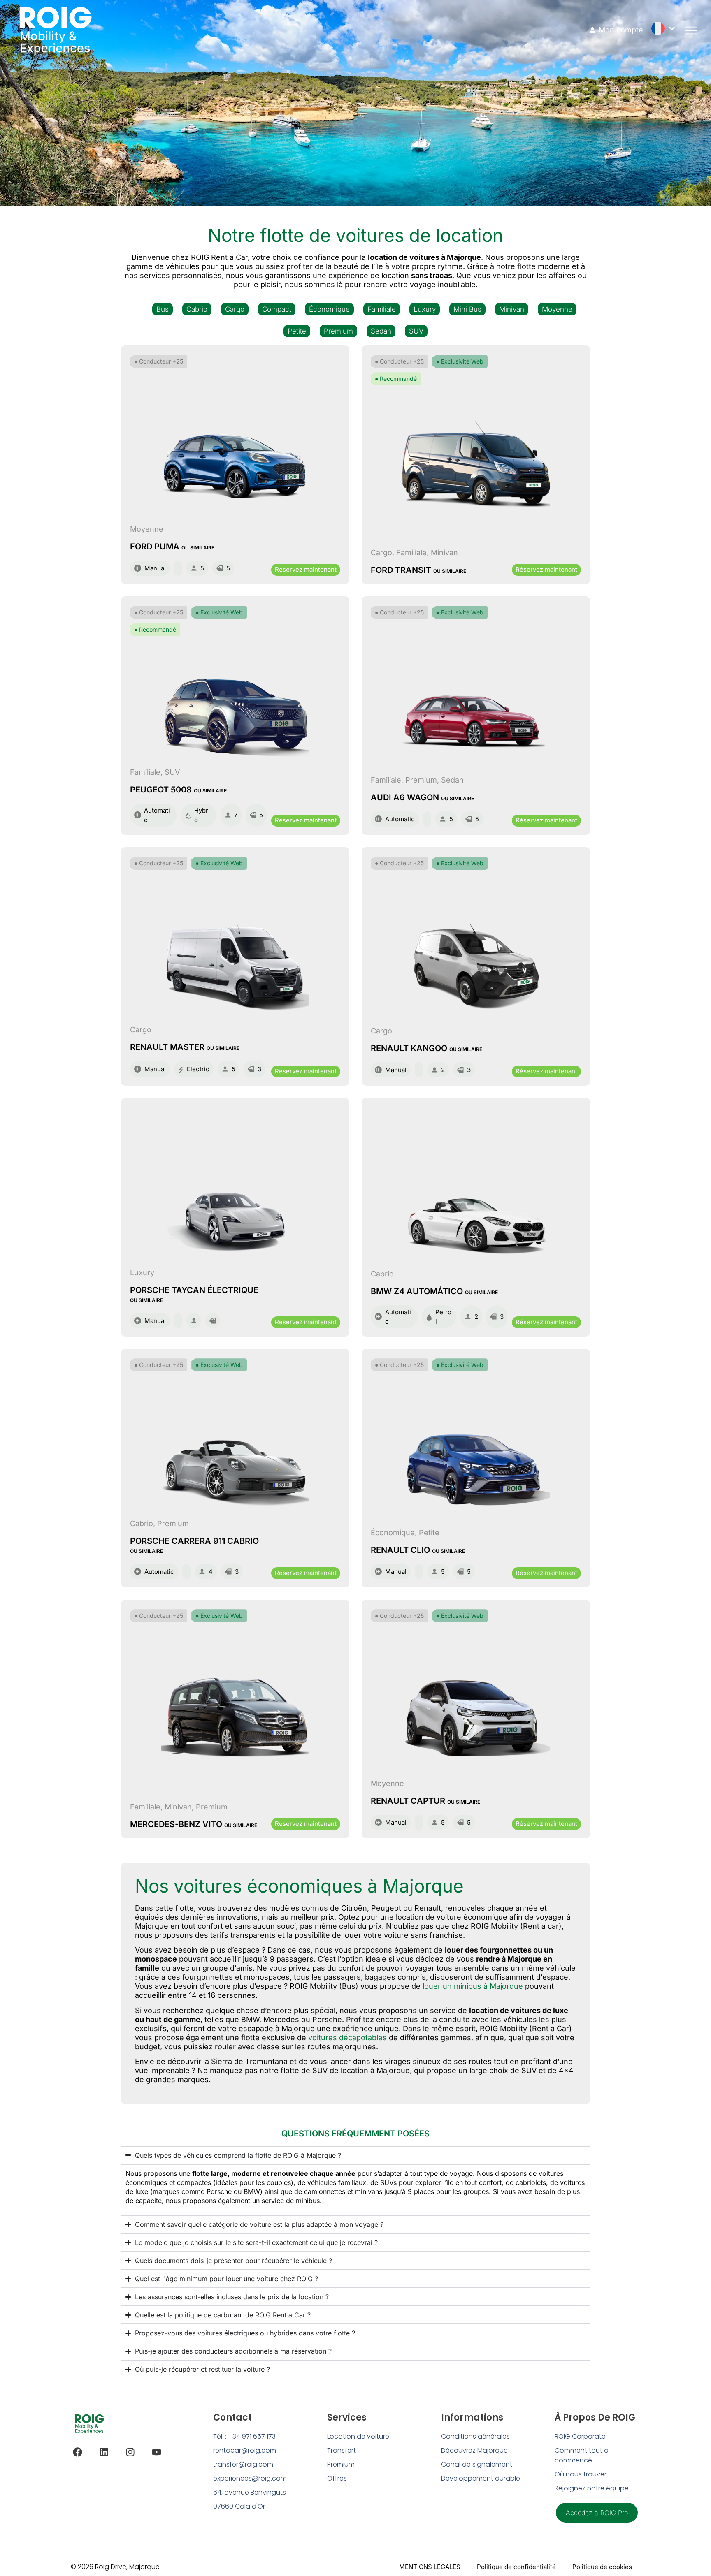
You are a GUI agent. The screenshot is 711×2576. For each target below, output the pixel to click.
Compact (277, 309)
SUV (416, 331)
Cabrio (197, 309)
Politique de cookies (602, 2567)
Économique (329, 309)
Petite (297, 331)
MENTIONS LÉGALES (430, 2567)
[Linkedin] (104, 2452)
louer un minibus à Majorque (473, 1986)
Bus (163, 309)
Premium (338, 331)
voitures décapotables (347, 2037)
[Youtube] (157, 2452)
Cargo (235, 309)
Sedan (381, 331)
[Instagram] (130, 2452)
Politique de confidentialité (516, 2567)
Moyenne (557, 309)
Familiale (382, 309)
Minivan (512, 309)
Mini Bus (467, 309)
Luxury (425, 309)
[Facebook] (78, 2452)
